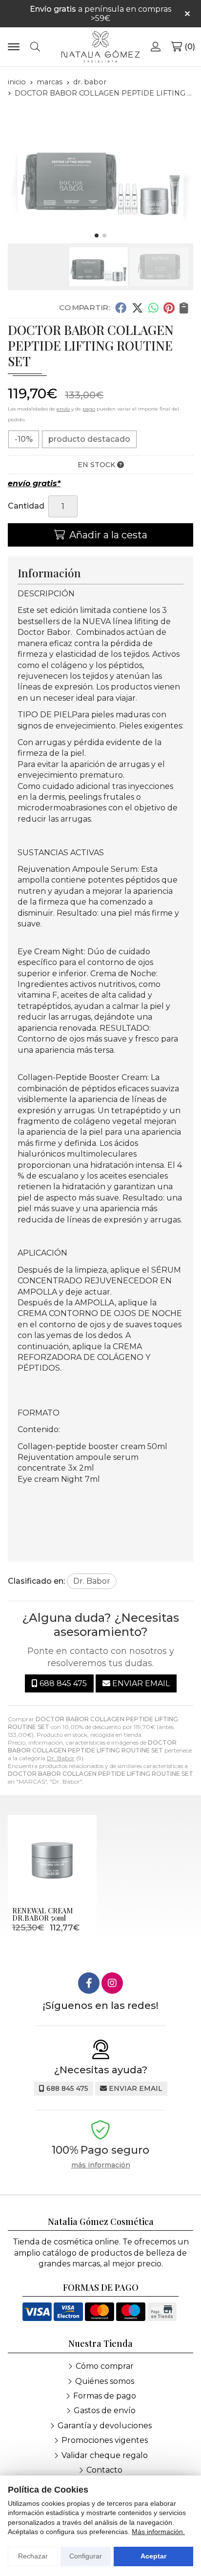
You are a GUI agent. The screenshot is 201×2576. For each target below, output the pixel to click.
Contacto (104, 2470)
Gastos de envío (105, 2410)
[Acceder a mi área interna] (156, 47)
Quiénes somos (105, 2381)
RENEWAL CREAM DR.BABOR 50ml (42, 1914)
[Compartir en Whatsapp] (153, 308)
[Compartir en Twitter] (137, 308)
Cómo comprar (105, 2366)
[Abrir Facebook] (89, 1983)
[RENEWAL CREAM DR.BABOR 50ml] (52, 1859)
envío (63, 409)
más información (101, 2165)
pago (89, 409)
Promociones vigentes (105, 2440)
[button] (97, 236)
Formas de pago (105, 2396)
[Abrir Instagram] (112, 1983)
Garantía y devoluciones (105, 2426)
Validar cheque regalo (105, 2455)
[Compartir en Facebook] (121, 308)
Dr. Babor (61, 1758)
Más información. (158, 2532)
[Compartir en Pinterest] (169, 308)
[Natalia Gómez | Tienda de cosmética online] (100, 47)
